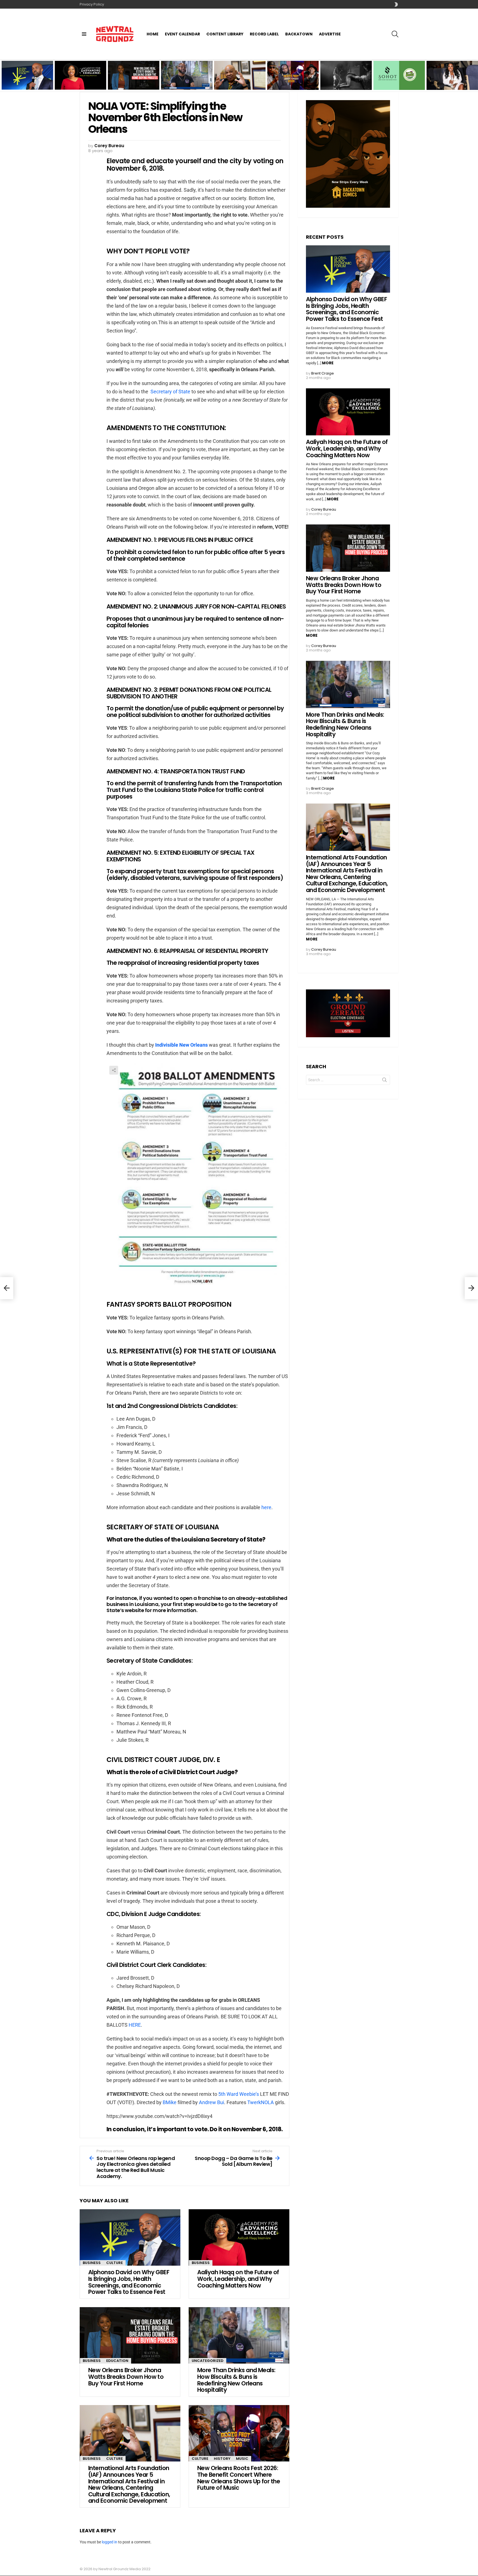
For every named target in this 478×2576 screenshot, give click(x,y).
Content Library (225, 34)
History (222, 2459)
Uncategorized (208, 2361)
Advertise (330, 34)
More (328, 363)
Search (385, 1081)
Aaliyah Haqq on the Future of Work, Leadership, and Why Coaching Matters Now (78, 80)
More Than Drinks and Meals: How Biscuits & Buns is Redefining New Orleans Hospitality (183, 80)
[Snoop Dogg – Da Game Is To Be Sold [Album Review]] (471, 1288)
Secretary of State (170, 392)
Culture (115, 2263)
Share (114, 1070)
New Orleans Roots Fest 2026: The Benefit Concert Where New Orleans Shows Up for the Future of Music (293, 79)
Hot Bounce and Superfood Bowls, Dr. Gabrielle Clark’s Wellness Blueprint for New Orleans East (399, 79)
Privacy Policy (92, 4)
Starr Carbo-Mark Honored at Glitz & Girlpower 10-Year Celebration (446, 80)
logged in (110, 2542)
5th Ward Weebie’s (239, 2094)
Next (475, 75)
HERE (135, 2025)
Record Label (264, 34)
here (266, 1507)
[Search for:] (348, 1080)
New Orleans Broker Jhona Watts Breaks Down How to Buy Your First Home (131, 80)
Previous (3, 75)
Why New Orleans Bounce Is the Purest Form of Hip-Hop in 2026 (345, 82)
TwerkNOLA (261, 2102)
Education (117, 2361)
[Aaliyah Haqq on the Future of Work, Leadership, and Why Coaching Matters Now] (239, 2238)
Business (92, 2263)
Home (153, 34)
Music (242, 2459)
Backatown (299, 34)
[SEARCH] (395, 34)
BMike (170, 2102)
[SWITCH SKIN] (396, 4)
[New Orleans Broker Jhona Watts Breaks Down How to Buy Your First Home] (130, 2335)
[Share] (198, 1176)
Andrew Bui (211, 2102)
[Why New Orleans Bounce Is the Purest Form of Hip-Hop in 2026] (346, 75)
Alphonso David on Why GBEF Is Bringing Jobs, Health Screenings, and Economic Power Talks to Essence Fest (27, 79)
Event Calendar (182, 34)
